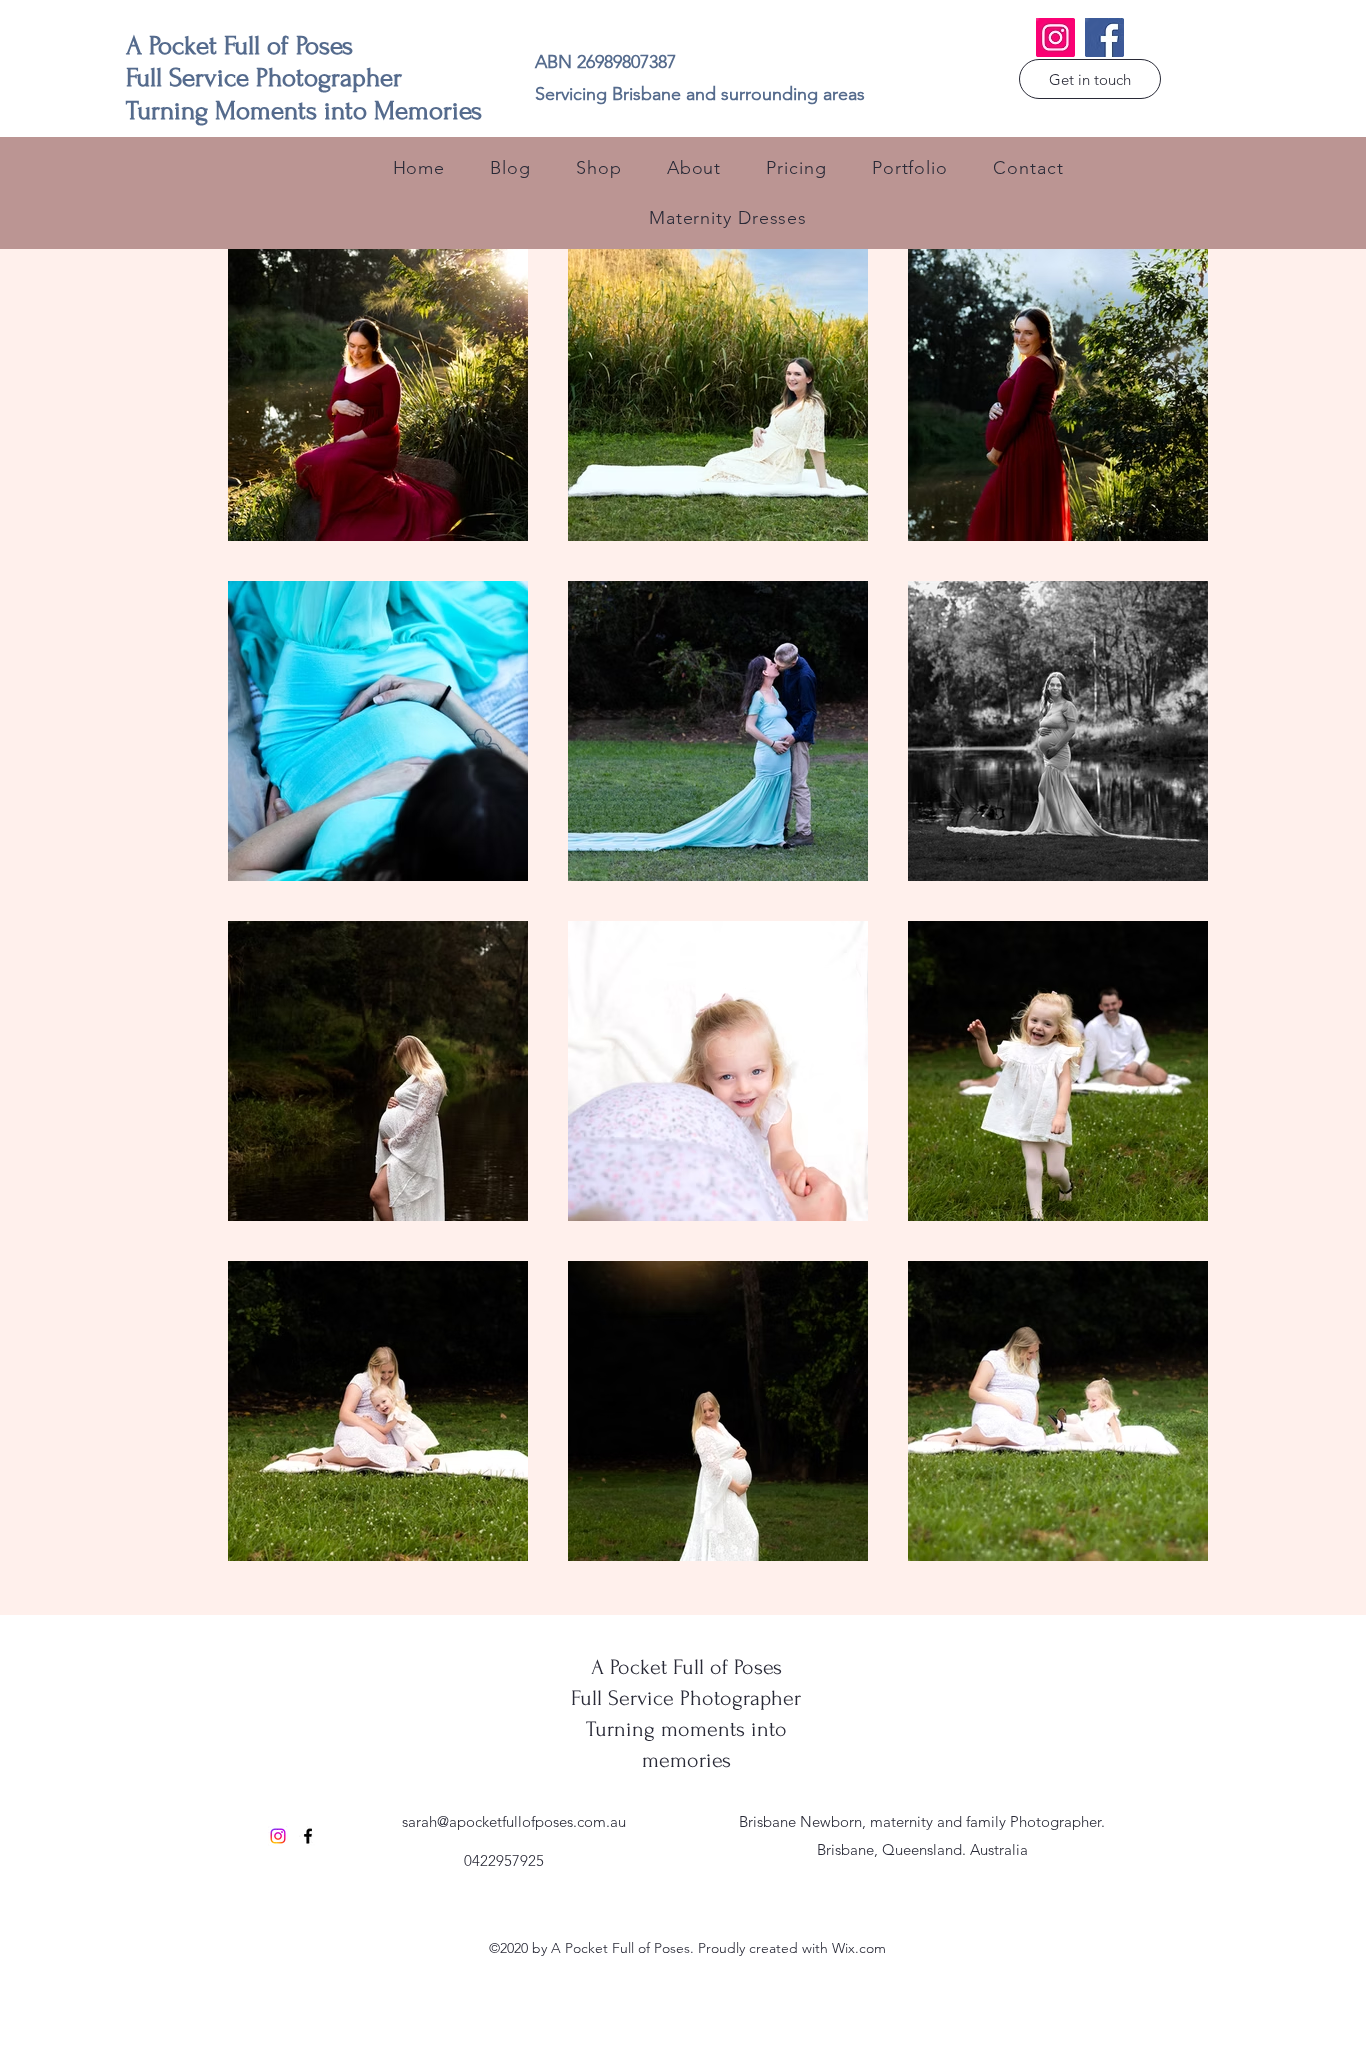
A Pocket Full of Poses (686, 1667)
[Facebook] (1104, 37)
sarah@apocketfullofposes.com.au (514, 1821)
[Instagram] (1055, 37)
